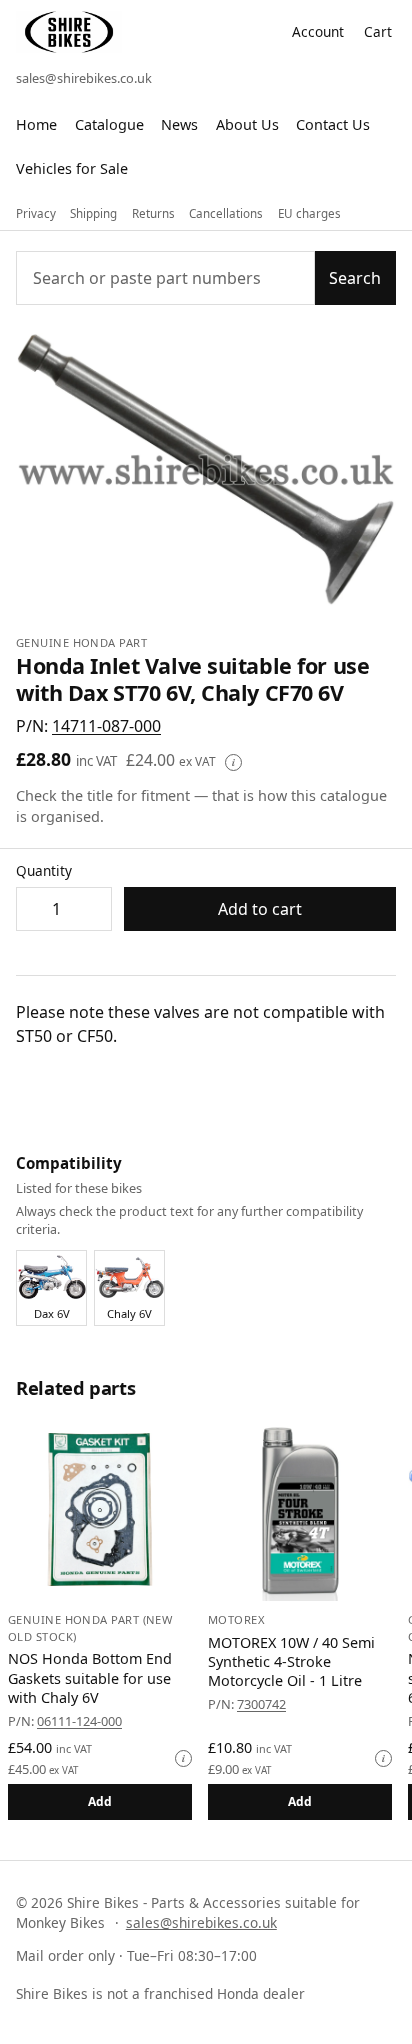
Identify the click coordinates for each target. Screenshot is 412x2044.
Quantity (44, 870)
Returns (153, 213)
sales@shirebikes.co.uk (84, 78)
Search (355, 278)
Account (318, 31)
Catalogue (109, 124)
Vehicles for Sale (72, 168)
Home (36, 124)
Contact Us (333, 124)
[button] (106, 726)
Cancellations (226, 213)
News (179, 124)
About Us (247, 124)
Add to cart (260, 909)
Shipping (93, 213)
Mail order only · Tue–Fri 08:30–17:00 (136, 1955)
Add (100, 1801)
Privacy (36, 213)
